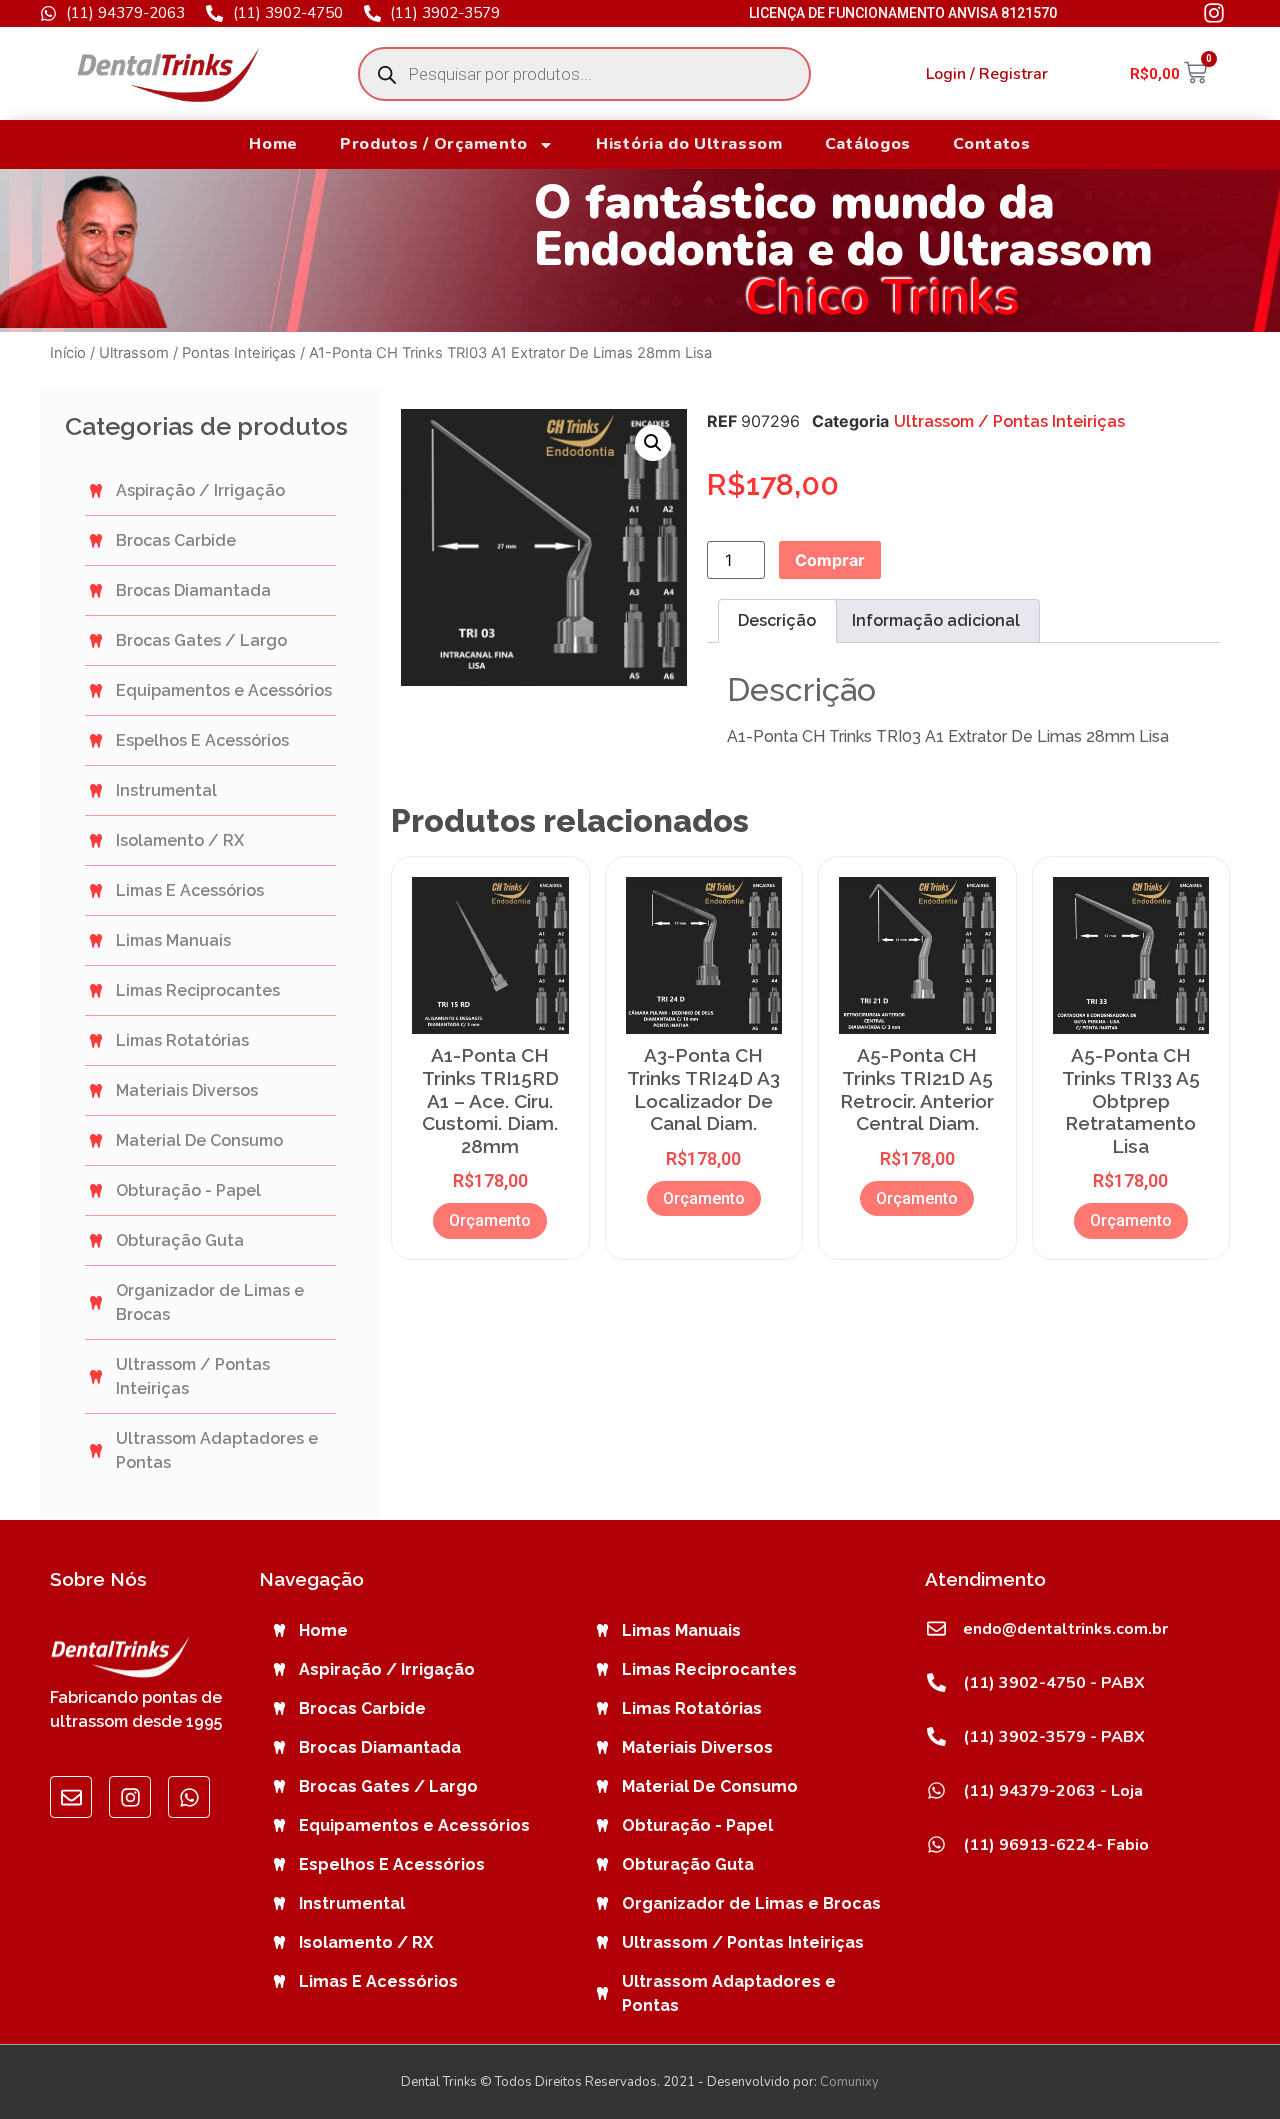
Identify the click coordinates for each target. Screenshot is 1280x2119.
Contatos (992, 144)
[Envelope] (71, 1797)
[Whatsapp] (189, 1797)
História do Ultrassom (689, 144)
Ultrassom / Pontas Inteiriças (197, 353)
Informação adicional (936, 620)
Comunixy (849, 2082)
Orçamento (490, 1220)
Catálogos (868, 144)
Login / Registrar (987, 74)
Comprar (830, 560)
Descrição (777, 620)
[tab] (777, 621)
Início (68, 353)
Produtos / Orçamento (434, 144)
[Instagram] (130, 1797)
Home (273, 144)
